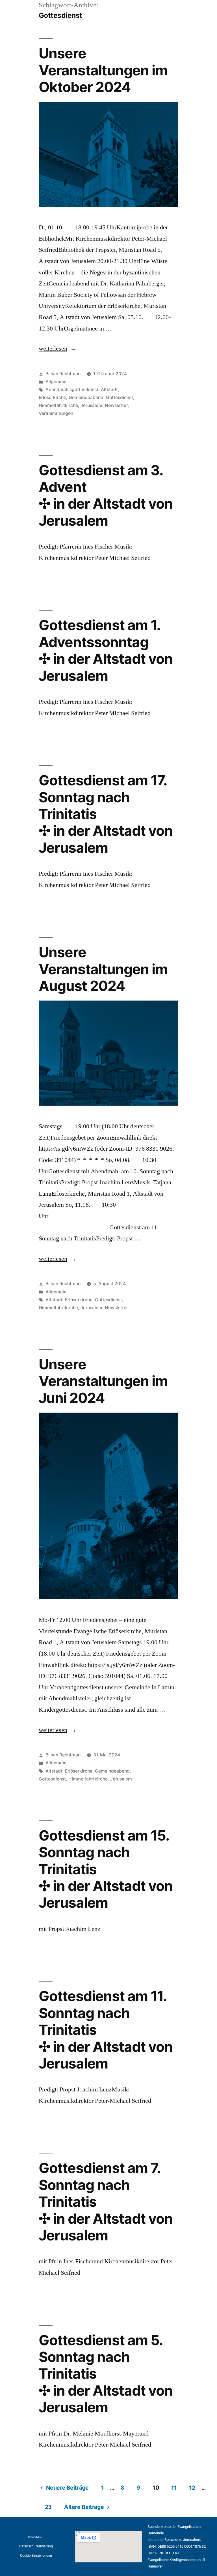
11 (174, 2488)
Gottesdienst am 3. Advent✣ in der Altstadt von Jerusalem (106, 495)
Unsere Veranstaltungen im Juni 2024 (103, 1381)
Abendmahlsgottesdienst (72, 390)
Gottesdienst (120, 397)
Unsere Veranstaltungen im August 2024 (103, 969)
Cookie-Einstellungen (36, 2556)
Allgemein (56, 382)
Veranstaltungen (56, 413)
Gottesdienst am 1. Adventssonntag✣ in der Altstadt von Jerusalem (106, 650)
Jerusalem (91, 405)
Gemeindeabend (86, 397)
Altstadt (109, 390)
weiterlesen (58, 349)
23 (48, 2507)
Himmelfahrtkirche (58, 405)
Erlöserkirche (52, 397)
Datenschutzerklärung (36, 2546)
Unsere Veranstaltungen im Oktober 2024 (103, 70)
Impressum (36, 2537)
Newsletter (116, 405)
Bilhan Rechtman (63, 374)
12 (192, 2488)
